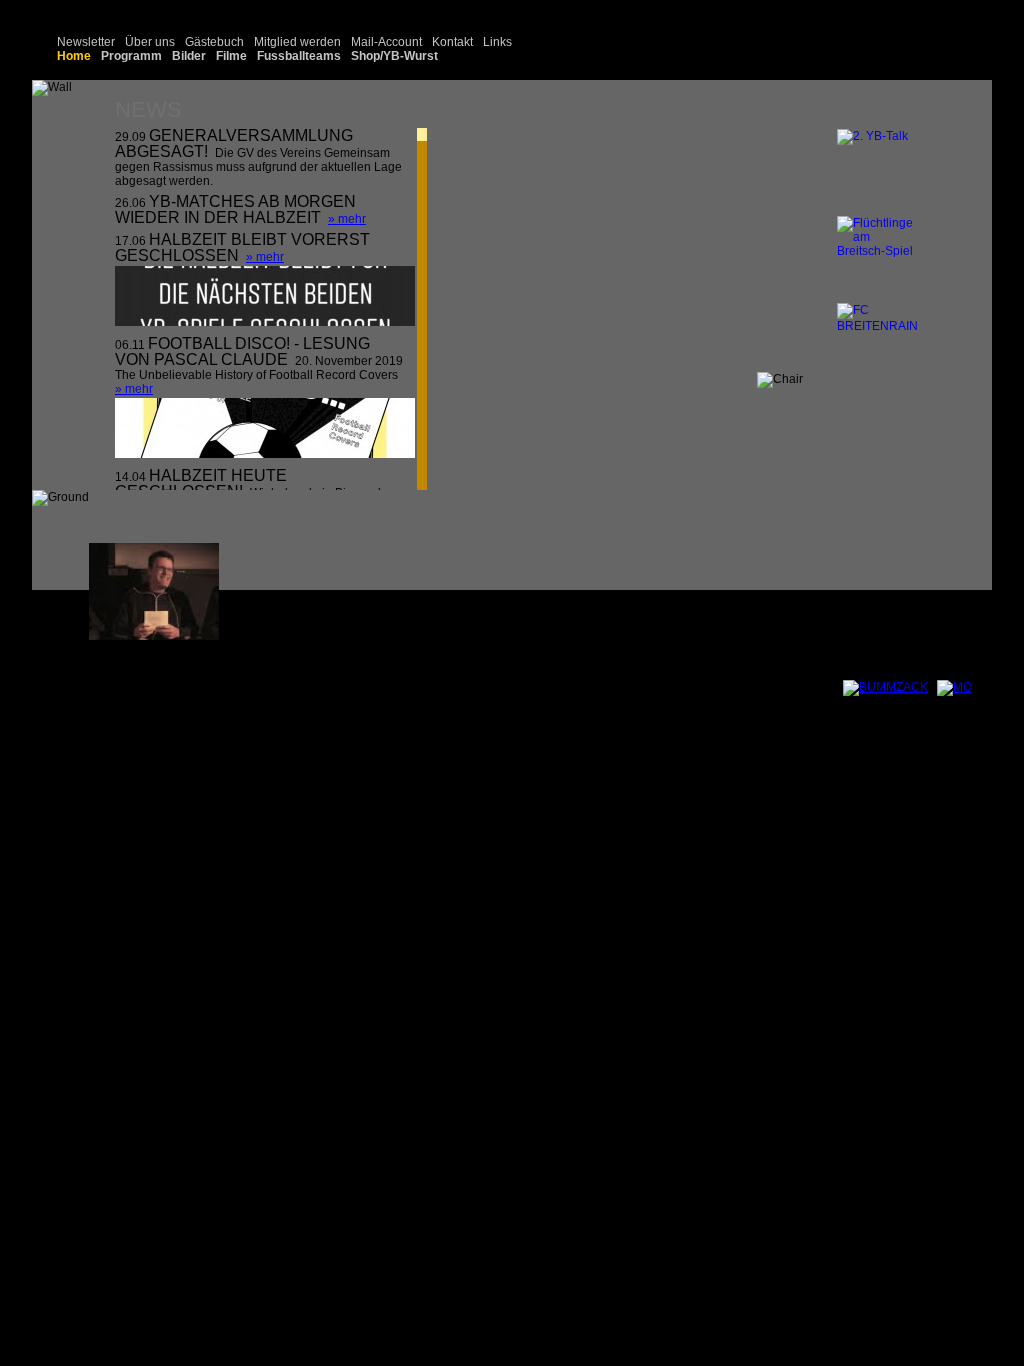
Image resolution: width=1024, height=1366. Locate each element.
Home (74, 56)
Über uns (150, 42)
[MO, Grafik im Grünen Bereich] (954, 687)
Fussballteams (299, 56)
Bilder (189, 56)
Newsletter (86, 42)
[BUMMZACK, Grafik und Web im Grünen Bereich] (885, 687)
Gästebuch (214, 42)
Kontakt (452, 42)
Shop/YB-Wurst (394, 56)
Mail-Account (386, 42)
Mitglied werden (297, 42)
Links (497, 42)
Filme (231, 56)
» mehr (347, 219)
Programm (131, 56)
